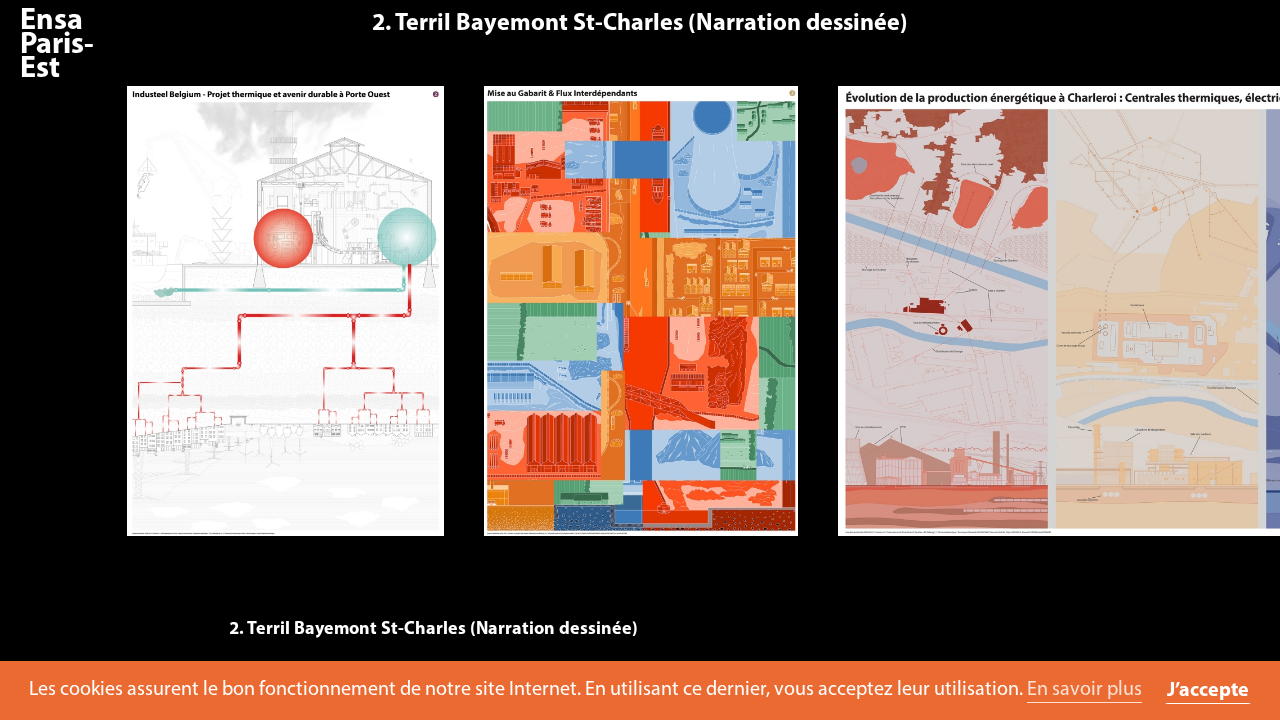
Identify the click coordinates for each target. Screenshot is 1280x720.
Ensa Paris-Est (57, 45)
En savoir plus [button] (1084, 690)
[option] (286, 321)
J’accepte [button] (1208, 691)
